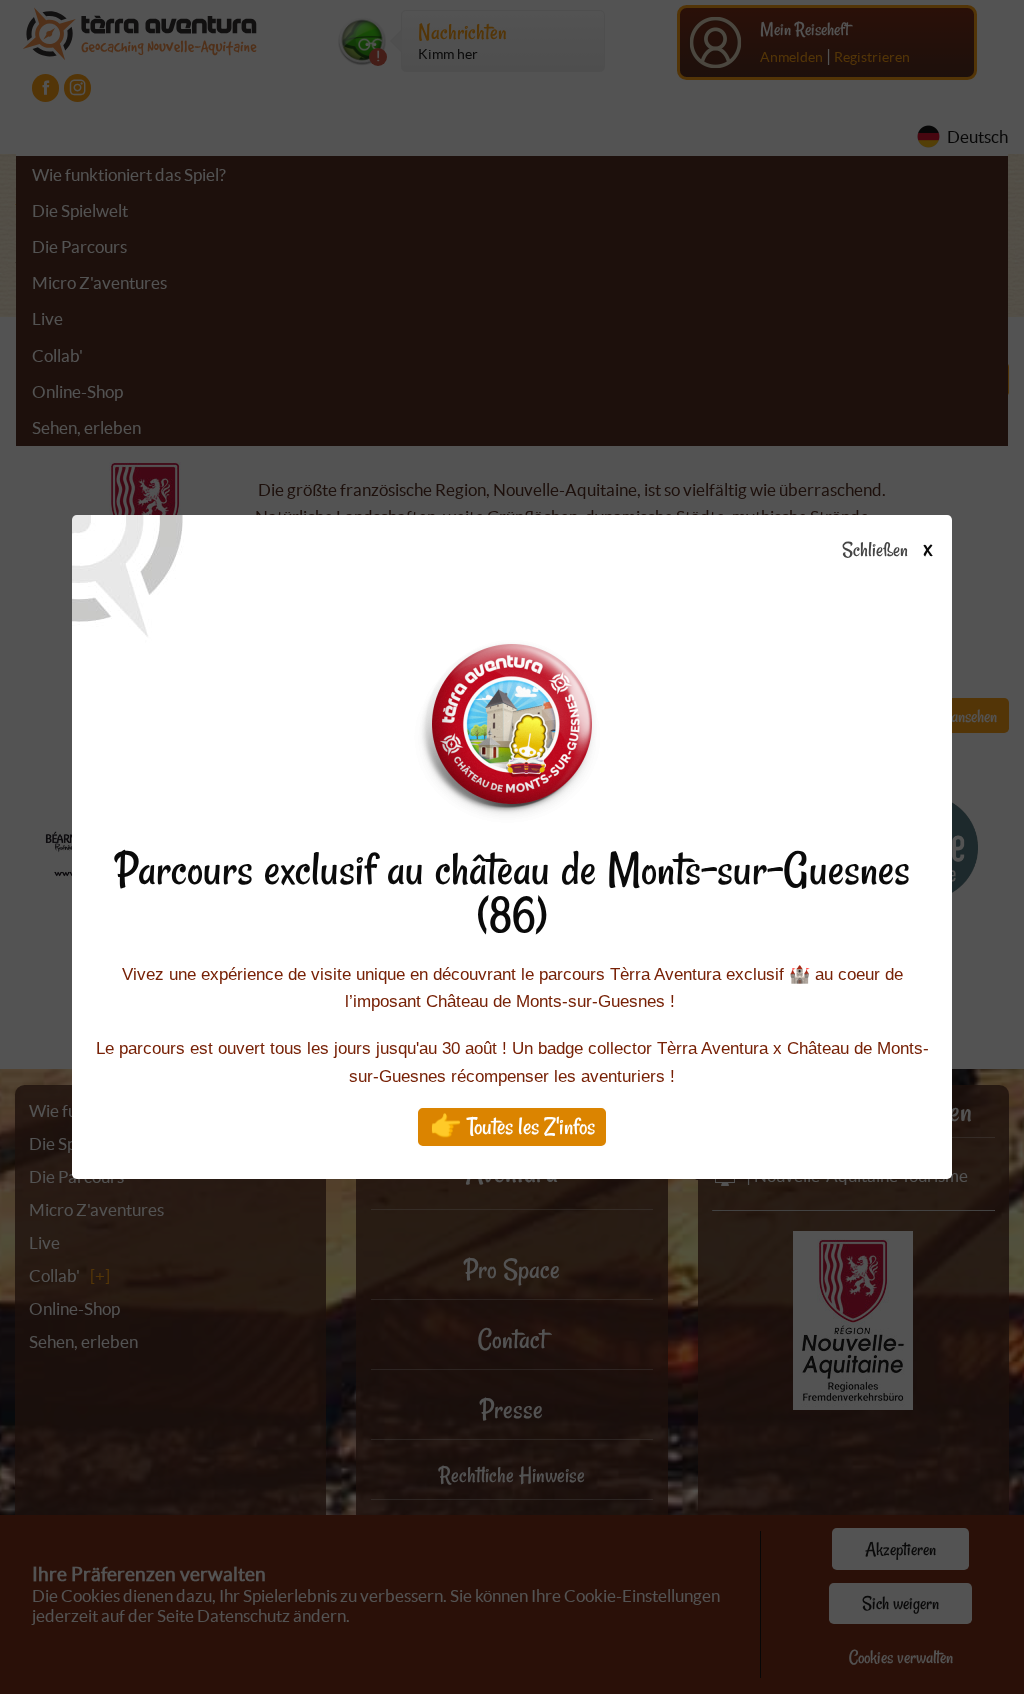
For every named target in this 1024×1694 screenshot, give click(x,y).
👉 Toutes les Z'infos (512, 1126)
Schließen (886, 551)
